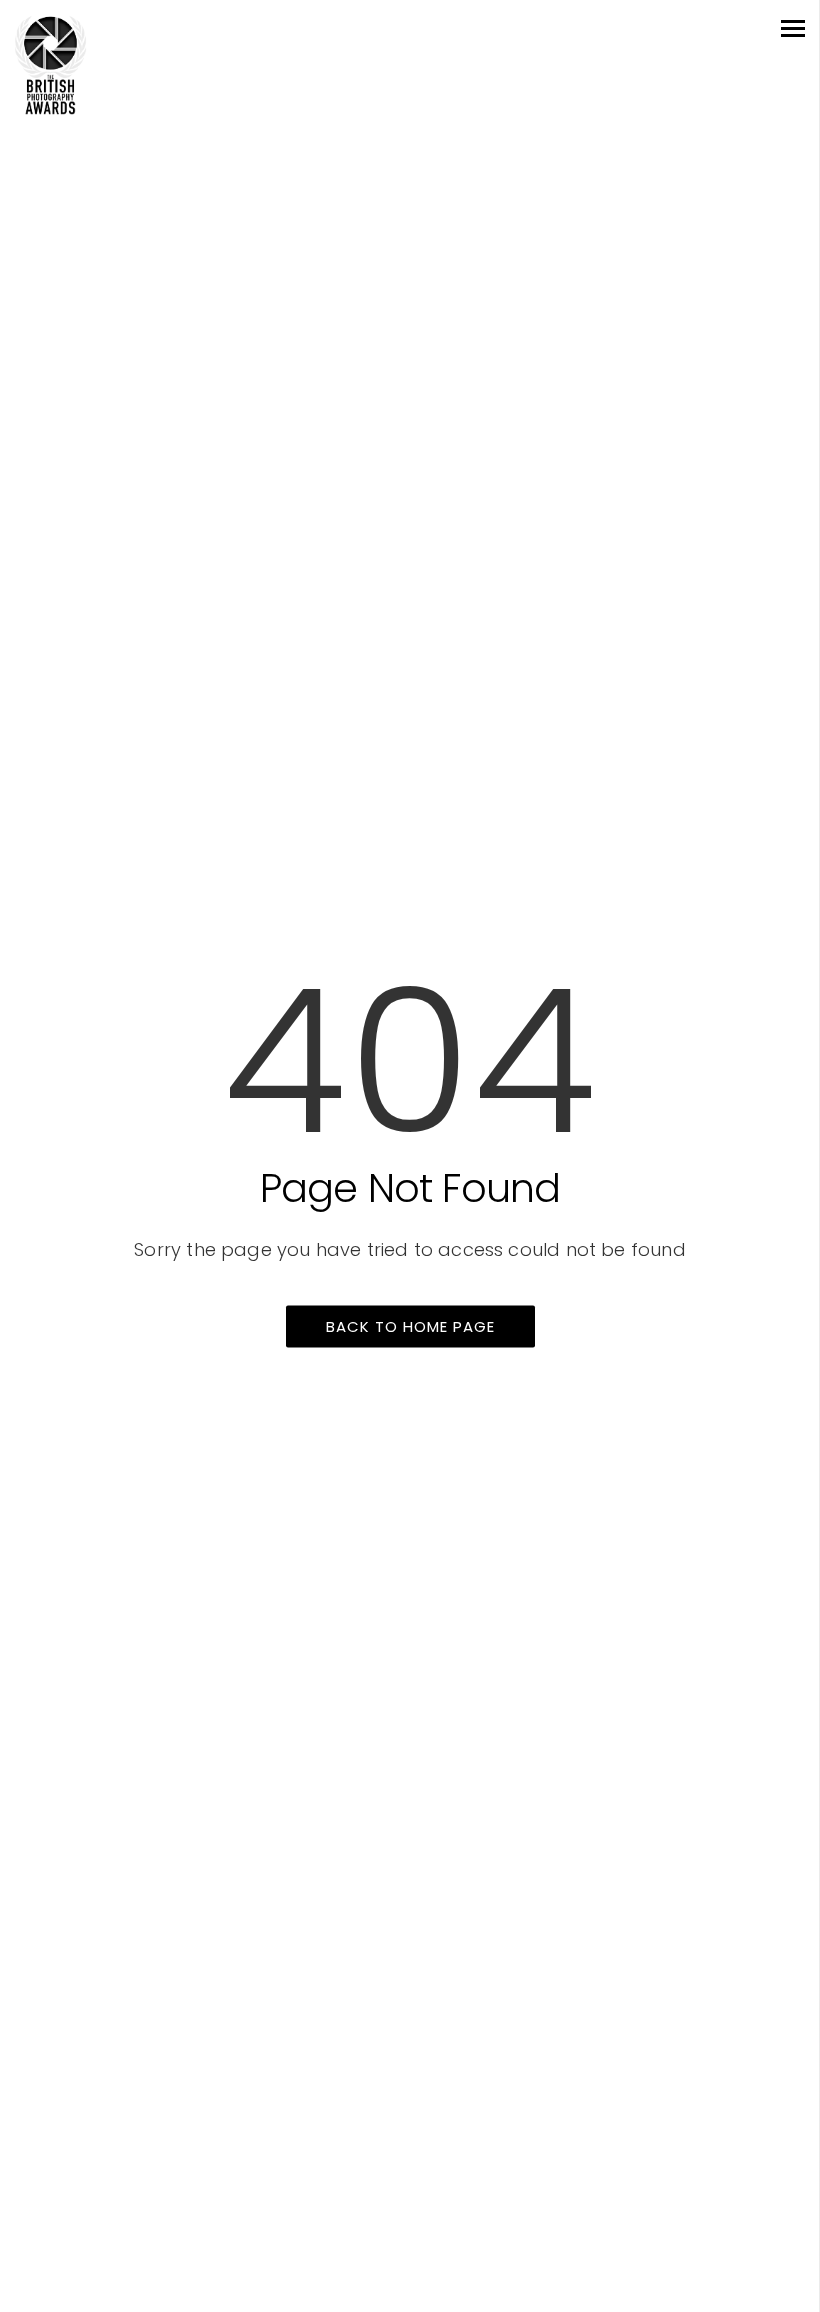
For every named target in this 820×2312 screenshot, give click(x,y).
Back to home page (410, 1326)
